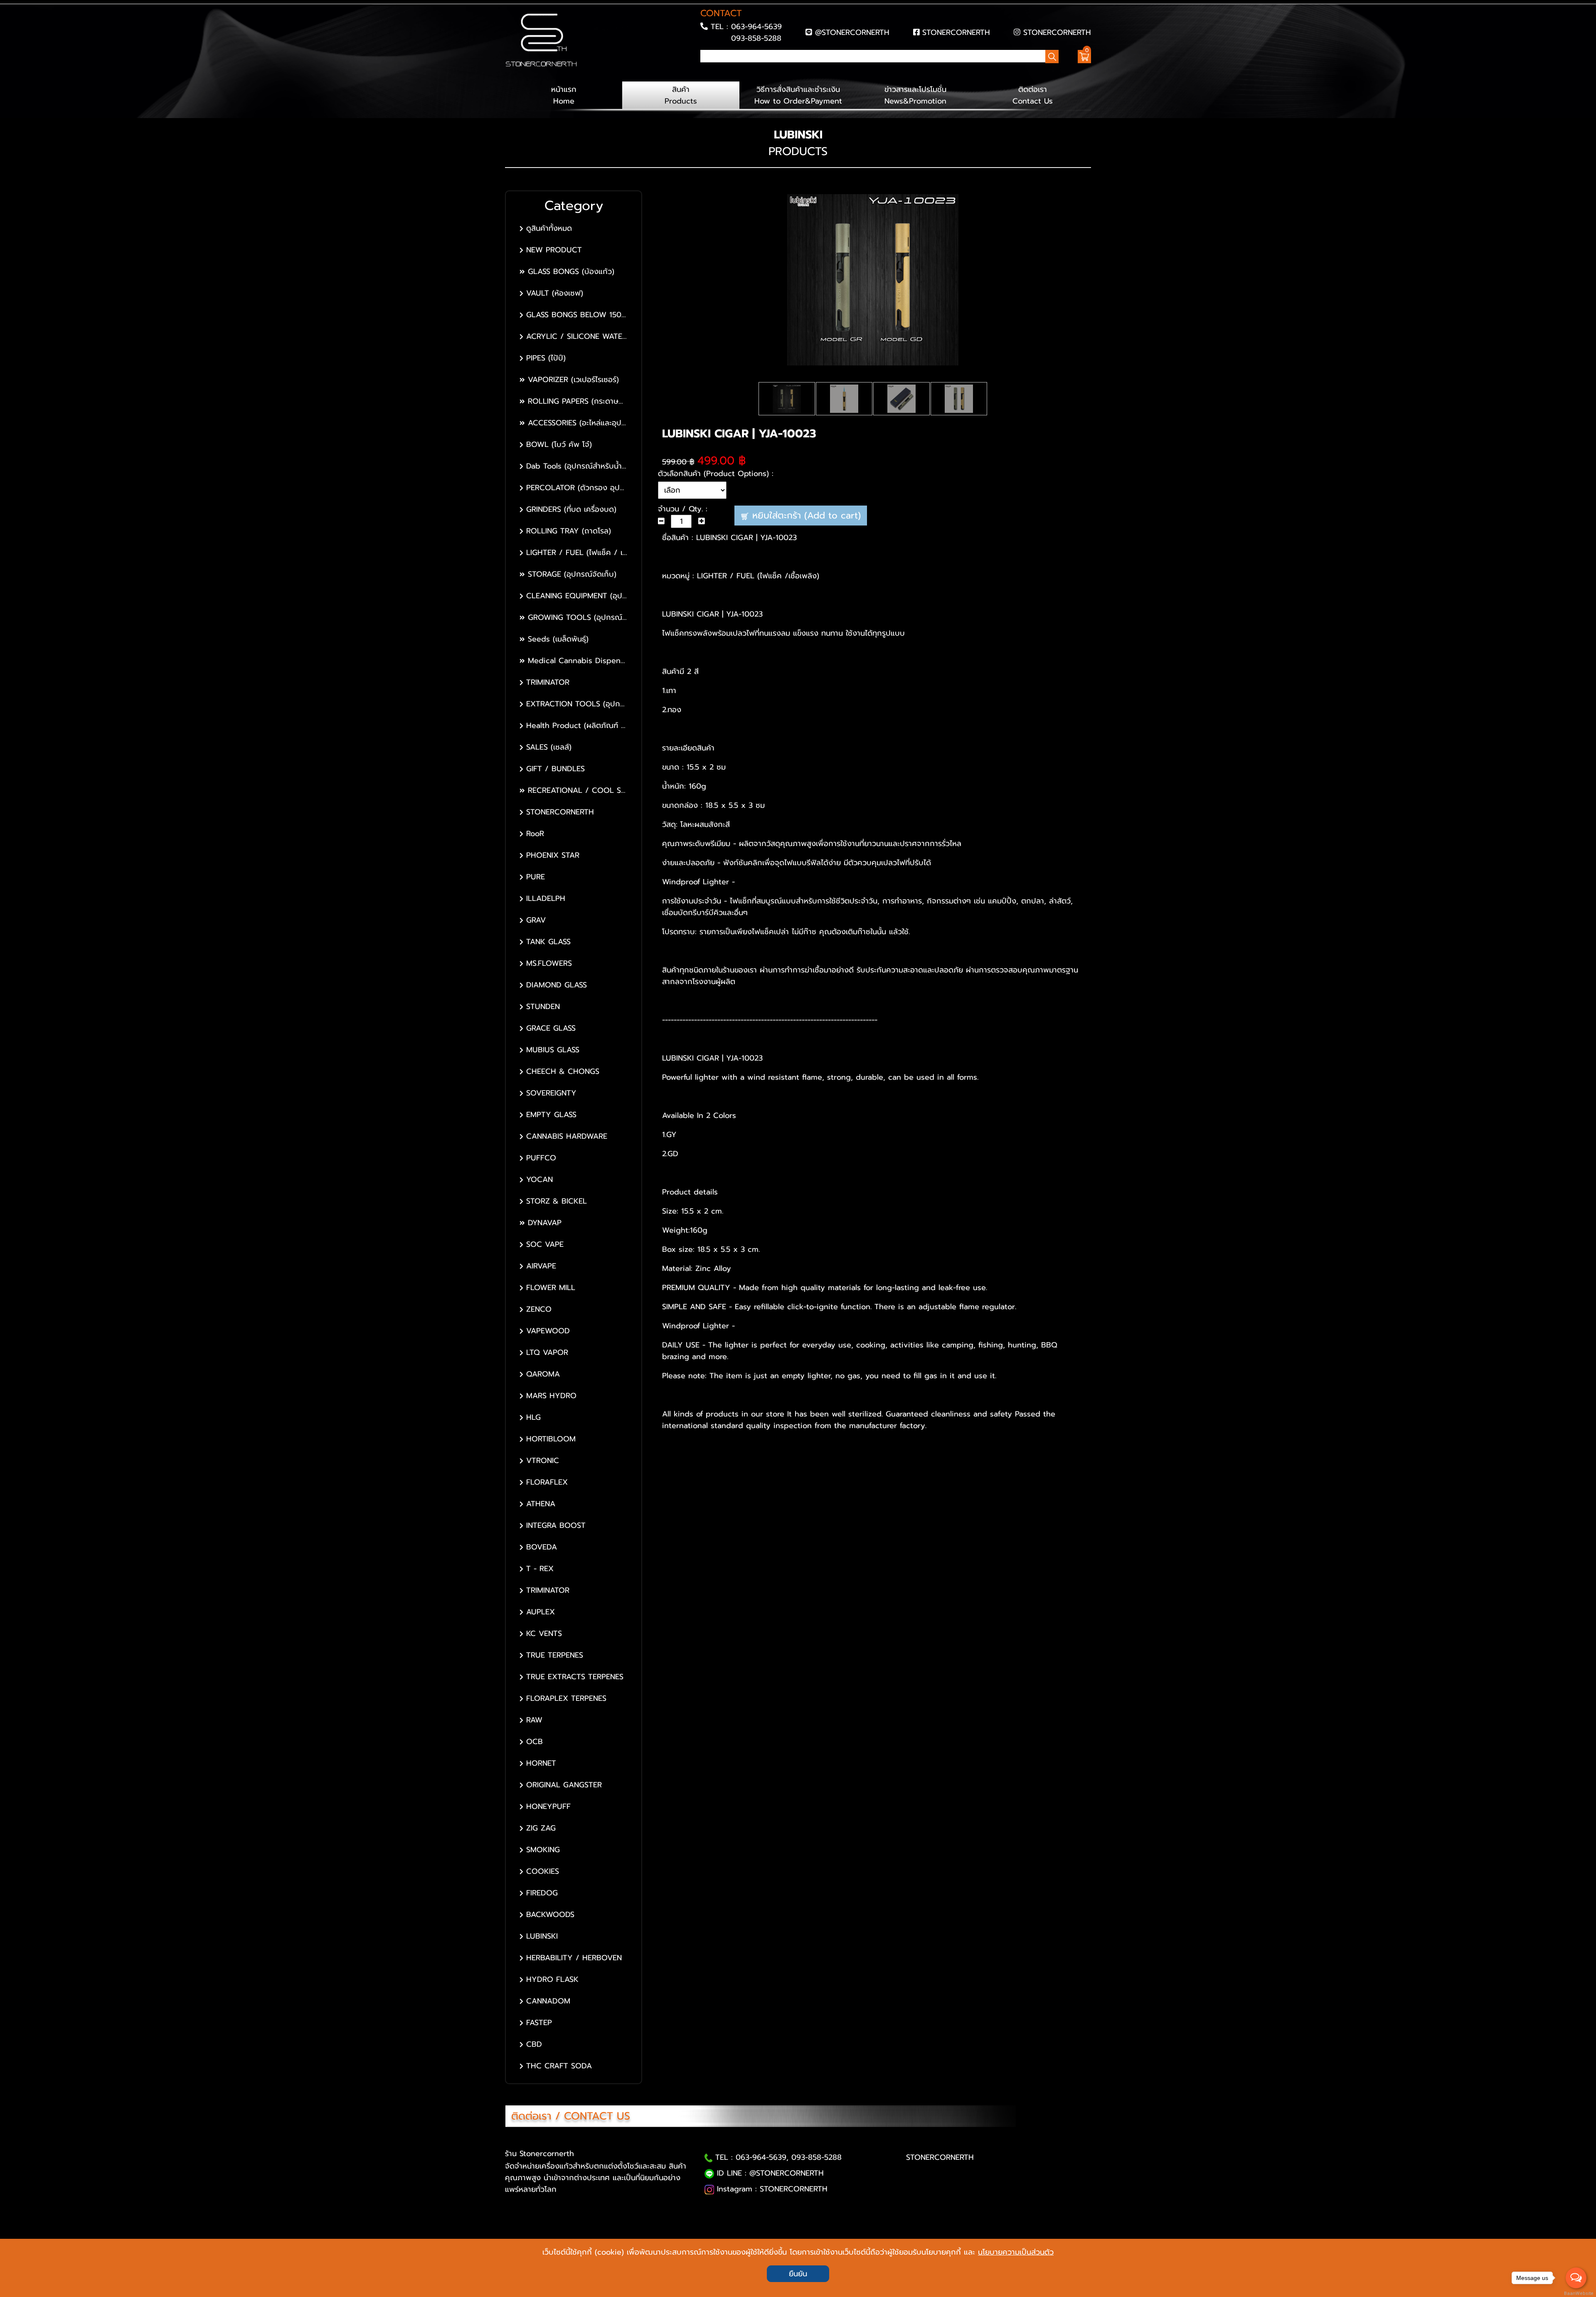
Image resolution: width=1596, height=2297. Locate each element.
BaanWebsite (1576, 2293)
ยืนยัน (798, 2274)
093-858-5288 (756, 38)
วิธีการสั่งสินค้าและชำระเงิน (798, 95)
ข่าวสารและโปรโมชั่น (915, 95)
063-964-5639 (756, 27)
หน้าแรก (564, 95)
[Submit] (703, 71)
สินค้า (681, 95)
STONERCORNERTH (956, 32)
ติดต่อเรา (1033, 95)
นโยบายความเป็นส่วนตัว (1016, 2252)
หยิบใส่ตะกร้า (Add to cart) (805, 515)
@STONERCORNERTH (852, 32)
